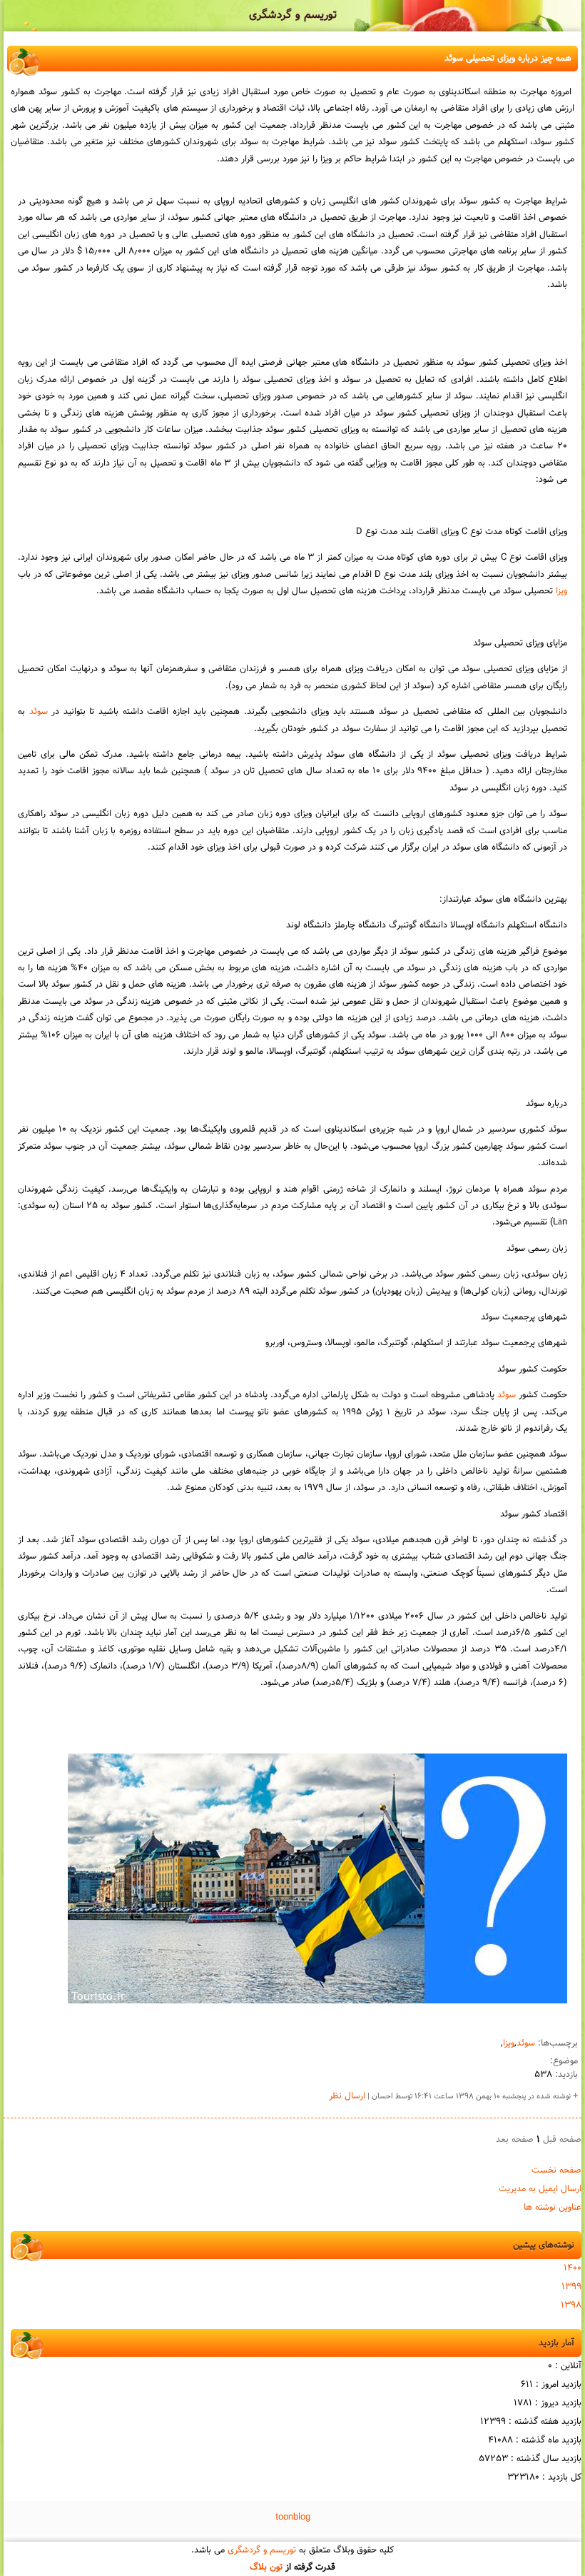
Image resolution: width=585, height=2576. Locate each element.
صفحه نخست (556, 2170)
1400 (573, 2268)
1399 (571, 2287)
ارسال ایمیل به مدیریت (540, 2189)
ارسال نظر (347, 2096)
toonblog (293, 2517)
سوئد (39, 712)
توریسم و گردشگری (293, 15)
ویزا (561, 591)
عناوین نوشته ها (553, 2208)
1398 (571, 2305)
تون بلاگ (266, 2567)
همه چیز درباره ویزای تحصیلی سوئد (508, 59)
